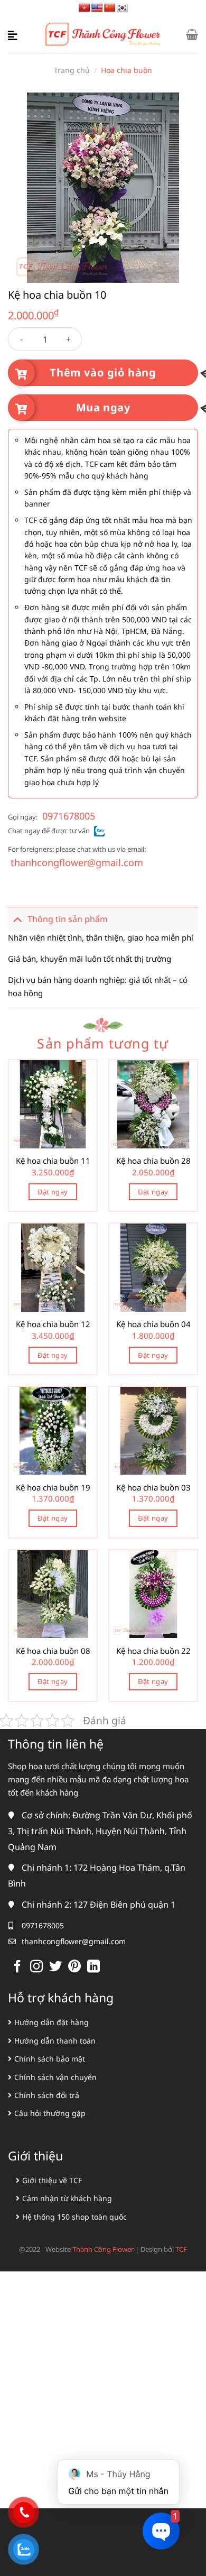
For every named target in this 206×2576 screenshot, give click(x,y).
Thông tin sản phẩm (68, 919)
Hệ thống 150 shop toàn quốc (74, 2217)
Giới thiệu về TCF (52, 2180)
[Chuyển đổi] (17, 919)
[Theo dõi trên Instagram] (36, 1967)
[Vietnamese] (85, 8)
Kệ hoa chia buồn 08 (53, 1651)
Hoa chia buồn (127, 70)
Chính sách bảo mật (50, 2059)
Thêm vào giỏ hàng (103, 372)
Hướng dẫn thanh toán (55, 2041)
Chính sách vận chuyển (55, 2077)
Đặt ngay (53, 1192)
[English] (97, 8)
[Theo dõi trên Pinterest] (74, 1967)
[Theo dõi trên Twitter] (55, 1967)
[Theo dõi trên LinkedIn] (93, 1967)
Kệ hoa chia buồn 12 (53, 1324)
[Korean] (123, 8)
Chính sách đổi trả (47, 2095)
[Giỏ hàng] (192, 34)
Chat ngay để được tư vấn (49, 831)
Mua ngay (103, 407)
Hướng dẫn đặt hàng (51, 2022)
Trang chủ (72, 70)
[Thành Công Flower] (103, 35)
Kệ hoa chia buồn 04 (153, 1324)
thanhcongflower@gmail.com (77, 862)
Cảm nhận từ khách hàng (67, 2198)
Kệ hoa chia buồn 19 (53, 1488)
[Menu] (14, 34)
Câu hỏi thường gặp (50, 2113)
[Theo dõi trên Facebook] (17, 1967)
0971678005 (69, 816)
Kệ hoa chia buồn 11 (53, 1161)
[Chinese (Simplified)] (110, 8)
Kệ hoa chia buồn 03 (153, 1488)
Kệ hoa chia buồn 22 (153, 1651)
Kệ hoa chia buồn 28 (153, 1161)
